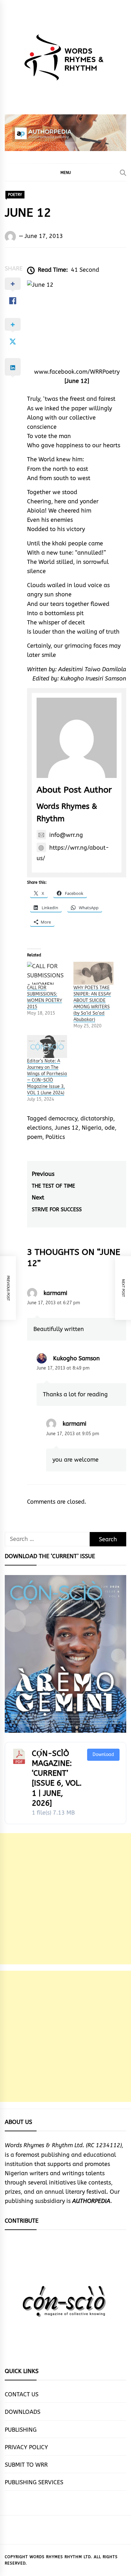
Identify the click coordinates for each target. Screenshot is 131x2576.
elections (39, 1128)
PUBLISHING (21, 2430)
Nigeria (92, 1128)
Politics (55, 1137)
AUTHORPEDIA (91, 2201)
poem (35, 1137)
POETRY (15, 195)
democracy (63, 1119)
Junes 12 (67, 1128)
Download (103, 1755)
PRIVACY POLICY (26, 2447)
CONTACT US (22, 2394)
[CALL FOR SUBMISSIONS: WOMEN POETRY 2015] (47, 973)
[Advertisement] (65, 1899)
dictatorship (97, 1119)
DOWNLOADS (23, 2412)
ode (110, 1128)
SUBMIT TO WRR (26, 2465)
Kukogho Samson (76, 1358)
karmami (55, 1293)
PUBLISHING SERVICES (34, 2482)
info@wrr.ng (66, 835)
